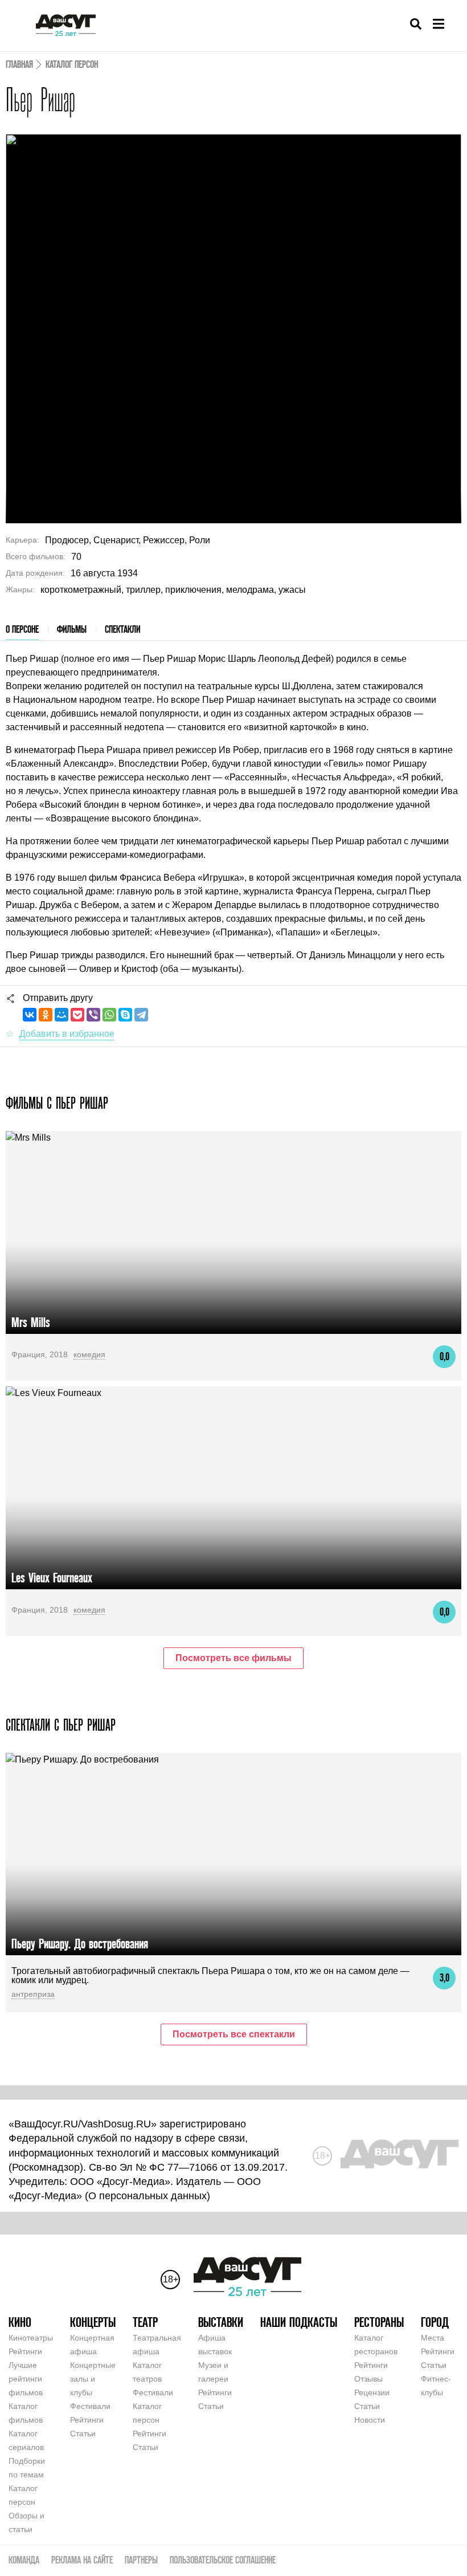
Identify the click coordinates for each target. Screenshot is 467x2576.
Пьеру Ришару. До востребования (80, 1944)
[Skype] (125, 1015)
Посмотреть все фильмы (233, 1658)
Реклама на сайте (82, 2560)
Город (435, 2322)
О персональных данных (148, 2196)
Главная (19, 64)
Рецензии (372, 2392)
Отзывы (368, 2379)
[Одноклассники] (46, 1015)
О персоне (22, 629)
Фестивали (90, 2406)
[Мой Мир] (62, 1015)
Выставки (221, 2322)
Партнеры (141, 2560)
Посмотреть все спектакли (234, 2034)
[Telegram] (141, 1015)
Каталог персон (72, 64)
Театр (145, 2322)
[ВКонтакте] (30, 1015)
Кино (20, 2322)
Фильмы (72, 629)
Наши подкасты (299, 2322)
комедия (89, 1354)
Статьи (83, 2433)
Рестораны (379, 2322)
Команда (24, 2560)
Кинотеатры (31, 2338)
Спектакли (122, 629)
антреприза (33, 1994)
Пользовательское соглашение (223, 2560)
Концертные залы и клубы (93, 2379)
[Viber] (93, 1015)
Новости (370, 2420)
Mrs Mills (31, 1322)
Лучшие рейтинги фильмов (26, 2379)
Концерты (93, 2322)
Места (433, 2338)
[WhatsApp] (109, 1015)
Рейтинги (25, 2351)
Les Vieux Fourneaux (52, 1578)
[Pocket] (77, 1015)
